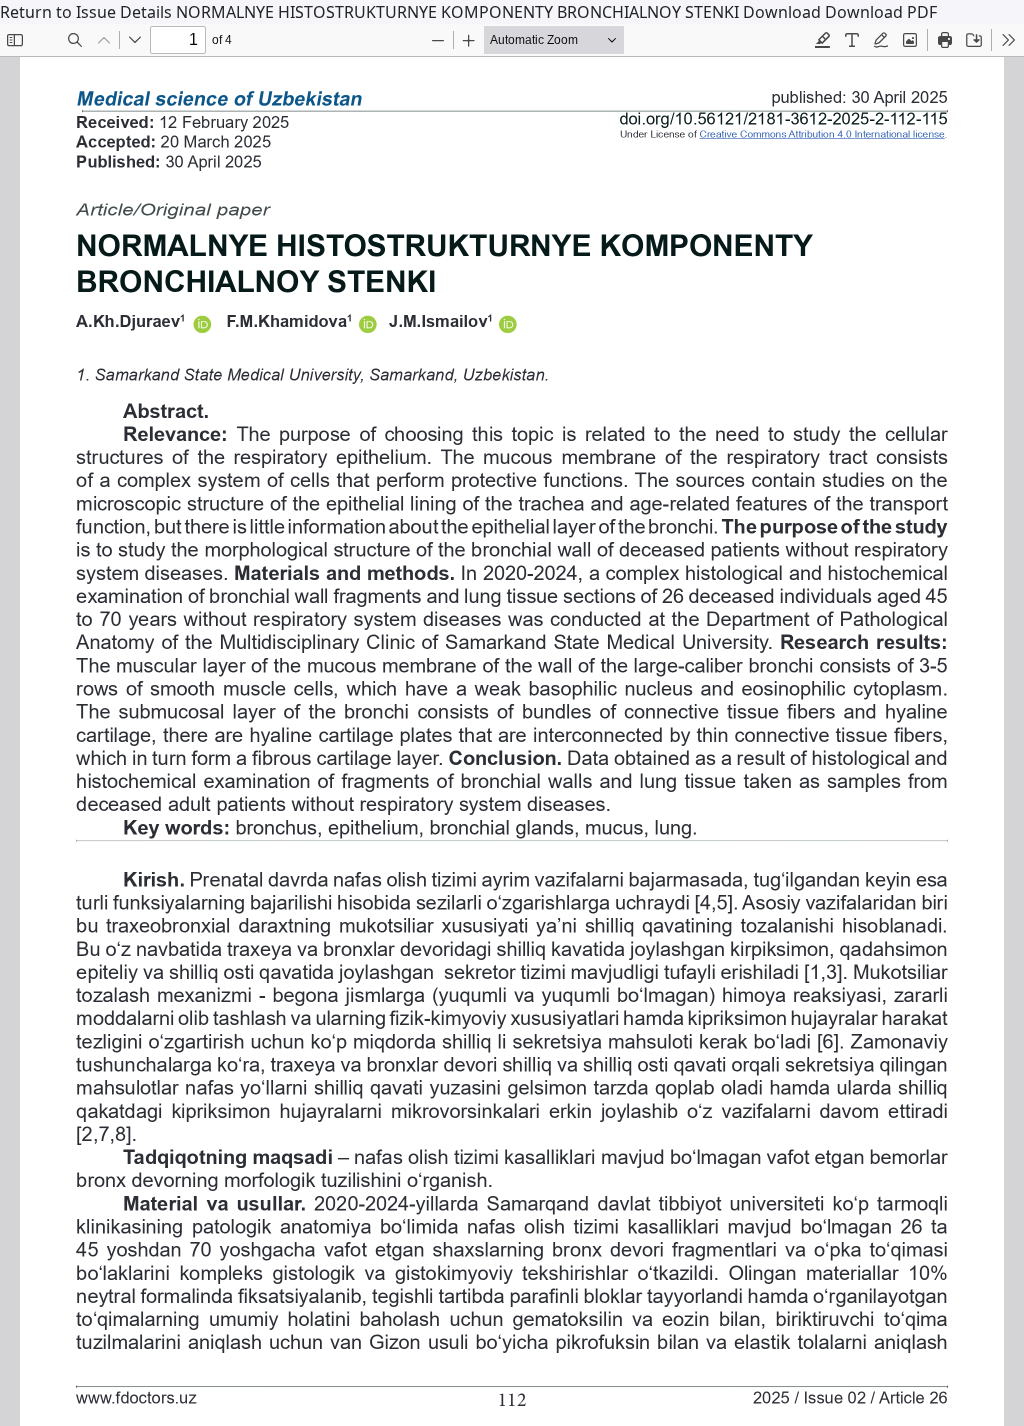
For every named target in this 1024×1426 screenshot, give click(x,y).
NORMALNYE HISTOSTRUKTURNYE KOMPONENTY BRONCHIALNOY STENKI (459, 12)
